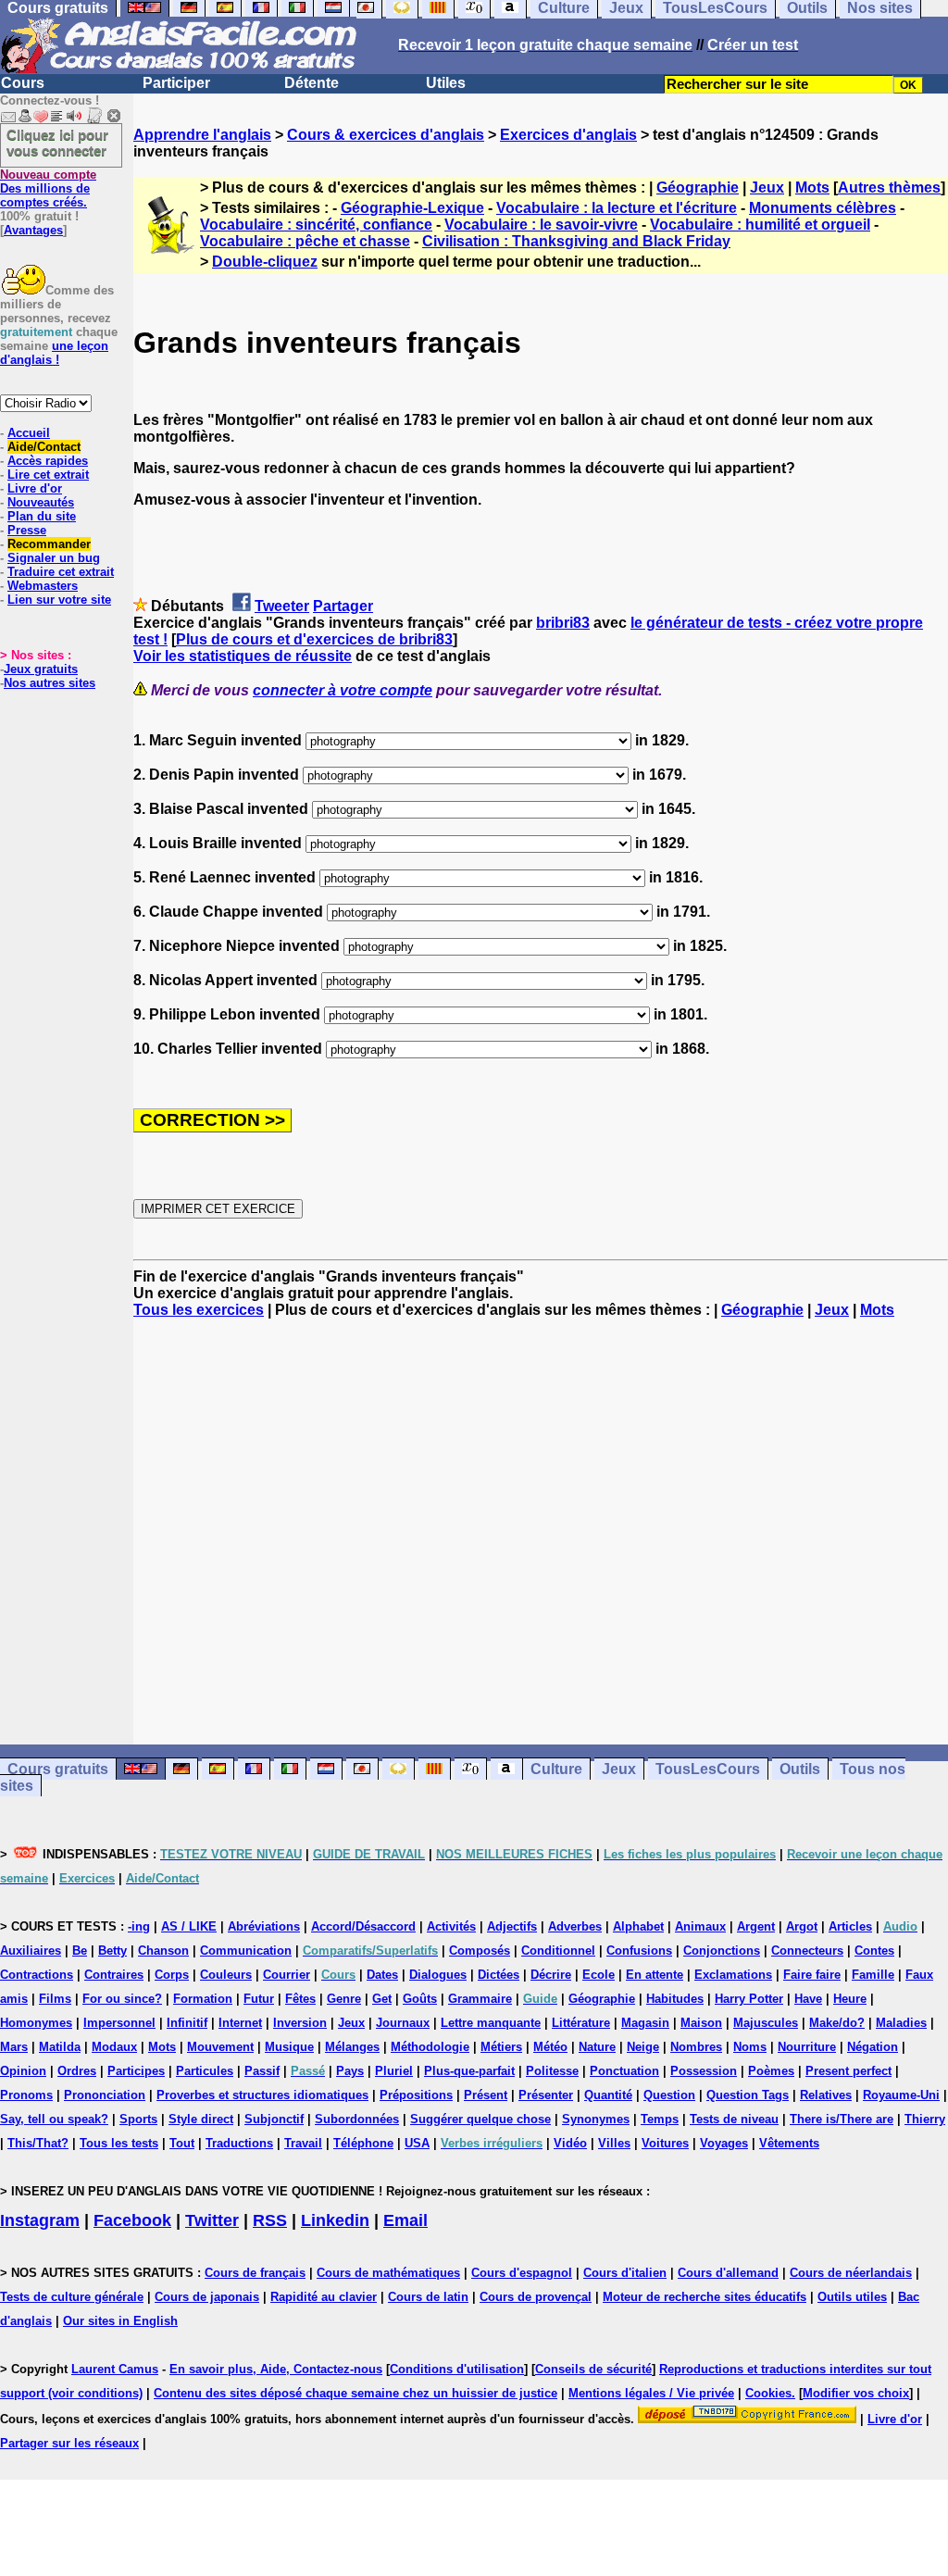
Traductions (239, 2143)
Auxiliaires (31, 1951)
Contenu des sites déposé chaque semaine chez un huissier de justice (355, 2393)
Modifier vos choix (856, 2393)
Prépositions (416, 2095)
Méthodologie (430, 2047)
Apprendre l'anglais (202, 135)
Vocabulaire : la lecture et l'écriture (617, 208)
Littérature (581, 2023)
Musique (289, 2047)
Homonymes (36, 2023)
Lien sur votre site (59, 600)
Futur (259, 1999)
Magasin (645, 2023)
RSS (270, 2220)
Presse (27, 530)
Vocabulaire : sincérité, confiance (316, 225)
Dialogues (438, 1975)
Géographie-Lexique (412, 208)
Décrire (551, 1975)
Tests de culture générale (72, 2297)
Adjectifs (512, 1926)
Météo (550, 2047)
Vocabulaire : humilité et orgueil (760, 225)
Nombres (696, 2047)
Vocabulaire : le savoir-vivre (541, 225)
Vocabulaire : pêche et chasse (305, 241)
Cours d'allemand (728, 2273)
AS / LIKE (189, 1926)
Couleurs (226, 1975)
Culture (556, 1769)
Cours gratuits (58, 1769)
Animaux (700, 1926)
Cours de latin (428, 2297)
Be (80, 1951)
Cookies (768, 2393)
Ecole (599, 1975)
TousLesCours (708, 1769)
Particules (205, 2071)
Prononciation (105, 2095)
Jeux (767, 188)
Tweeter (282, 606)
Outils (800, 1769)
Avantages (33, 230)
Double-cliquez (265, 262)
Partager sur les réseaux (69, 2443)
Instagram (40, 2220)
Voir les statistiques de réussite (243, 656)
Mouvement (220, 2047)
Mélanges (352, 2047)
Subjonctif (274, 2119)
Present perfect (848, 2071)
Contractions (37, 1975)
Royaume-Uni (901, 2095)
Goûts (420, 1999)
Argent (756, 1926)
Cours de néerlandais (851, 2273)
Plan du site (42, 516)
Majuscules (766, 2023)
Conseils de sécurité (593, 2369)
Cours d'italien (625, 2273)
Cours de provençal (536, 2297)
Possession (704, 2071)
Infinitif (187, 2023)
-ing (139, 1926)
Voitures (665, 2143)
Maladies (901, 2023)
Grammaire (480, 1999)
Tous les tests (119, 2143)
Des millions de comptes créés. (48, 188)
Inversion (300, 2023)
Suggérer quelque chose (480, 2119)
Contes (874, 1951)
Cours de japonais (207, 2297)
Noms (750, 2047)
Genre (344, 1999)
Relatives (826, 2095)
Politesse (552, 2071)
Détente (312, 83)
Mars (14, 2047)
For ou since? (122, 1999)
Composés (480, 1951)
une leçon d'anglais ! (54, 353)
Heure (850, 1999)
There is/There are (842, 2119)
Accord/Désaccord (363, 1926)
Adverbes (575, 1926)
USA (417, 2143)
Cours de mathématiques (388, 2273)
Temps (660, 2119)
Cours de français (255, 2273)
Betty (112, 1951)
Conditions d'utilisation (457, 2369)
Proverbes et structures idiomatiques (262, 2095)
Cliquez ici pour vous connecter (57, 143)
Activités (451, 1926)
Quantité (608, 2095)
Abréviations (264, 1926)
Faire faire (812, 1975)
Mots (812, 188)
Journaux (403, 2023)
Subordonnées (357, 2119)
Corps (172, 1975)
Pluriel (394, 2071)
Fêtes (300, 1999)
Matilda (60, 2047)
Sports (138, 2119)
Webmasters (43, 586)
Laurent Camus (115, 2369)
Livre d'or (35, 488)
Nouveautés (41, 502)
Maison (701, 2023)
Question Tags (748, 2095)
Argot (802, 1926)
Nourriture (807, 2047)
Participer (176, 83)
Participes (136, 2071)
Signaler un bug (54, 558)
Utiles (446, 83)
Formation (203, 1999)
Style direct (201, 2119)
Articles (850, 1926)
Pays (350, 2071)
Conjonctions (722, 1951)
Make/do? (837, 2023)
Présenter (546, 2095)
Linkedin (335, 2220)
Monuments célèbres (823, 208)
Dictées (499, 1975)
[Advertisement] (541, 1532)
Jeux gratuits (41, 669)
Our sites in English (120, 2321)
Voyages (724, 2143)
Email (405, 2220)
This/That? (38, 2143)
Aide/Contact (44, 447)
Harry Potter (749, 1999)
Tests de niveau (734, 2119)
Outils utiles (852, 2297)
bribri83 (563, 623)
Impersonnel (119, 2023)
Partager (343, 606)
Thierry (925, 2119)
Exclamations (733, 1975)
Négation (873, 2047)
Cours (23, 83)
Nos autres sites (50, 683)
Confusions (639, 1951)
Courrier (287, 1975)
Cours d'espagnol (522, 2273)
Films (55, 1999)
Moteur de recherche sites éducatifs (705, 2297)
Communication (246, 1951)
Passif (262, 2071)
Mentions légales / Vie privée (651, 2393)
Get (382, 1999)
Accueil (29, 433)
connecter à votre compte (343, 690)
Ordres (77, 2071)
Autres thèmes (889, 188)
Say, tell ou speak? (54, 2119)
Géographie (698, 188)
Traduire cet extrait (61, 572)
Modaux (114, 2047)
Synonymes (596, 2119)
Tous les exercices (199, 1310)
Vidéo (570, 2143)
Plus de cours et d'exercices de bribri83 (314, 639)
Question (669, 2095)
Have (808, 1999)
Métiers (501, 2047)
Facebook (132, 2220)
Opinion (23, 2071)
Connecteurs (807, 1951)
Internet (240, 2023)
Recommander (49, 544)
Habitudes (675, 1999)
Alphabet (638, 1926)
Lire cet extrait (48, 475)
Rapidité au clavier (324, 2297)
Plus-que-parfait (469, 2071)
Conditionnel (558, 1951)
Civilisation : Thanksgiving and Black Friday (576, 241)
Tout (182, 2143)
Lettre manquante (491, 2023)
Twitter (212, 2220)
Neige (643, 2047)
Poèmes (771, 2071)
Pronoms (26, 2095)
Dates (382, 1975)
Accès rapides (48, 461)
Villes (614, 2143)
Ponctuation (624, 2071)
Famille (873, 1975)
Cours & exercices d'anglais (386, 135)
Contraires (114, 1975)
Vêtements (789, 2143)
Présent (486, 2095)
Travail (303, 2143)
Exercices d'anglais (568, 135)
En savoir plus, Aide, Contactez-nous (276, 2369)
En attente (655, 1975)
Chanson (163, 1951)
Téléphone (363, 2143)
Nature (597, 2047)
